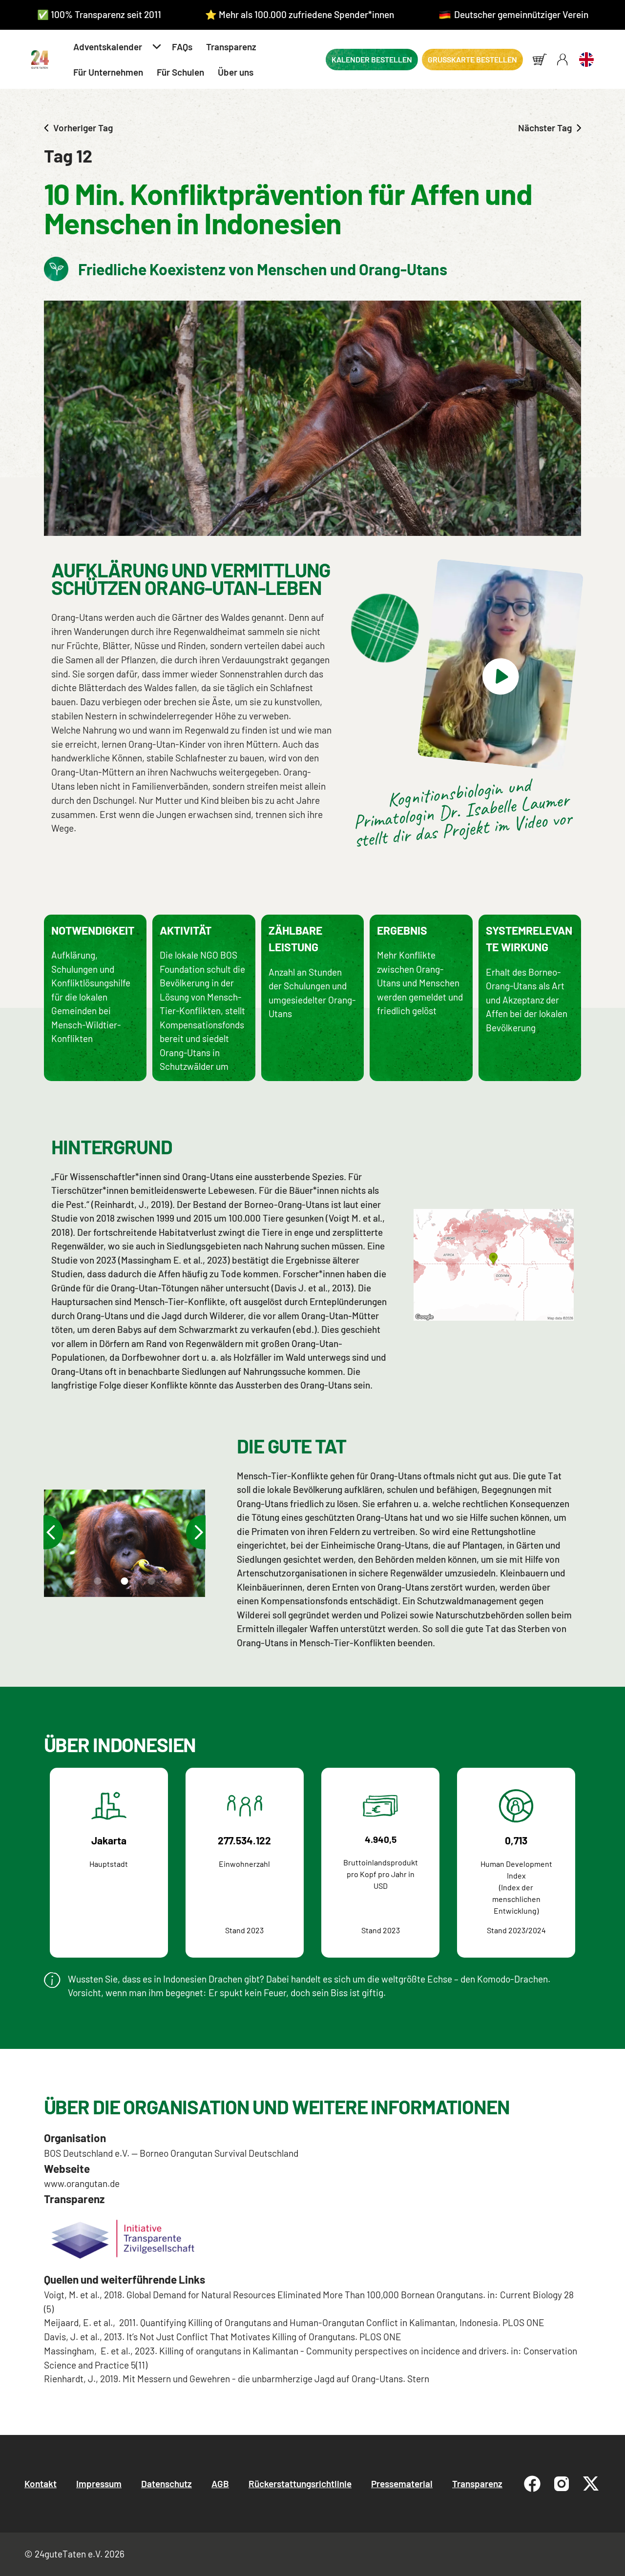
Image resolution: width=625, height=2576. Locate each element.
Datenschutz (167, 2484)
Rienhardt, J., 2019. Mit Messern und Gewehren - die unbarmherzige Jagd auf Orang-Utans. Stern (238, 2379)
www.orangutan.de (82, 2183)
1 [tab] (69, 1584)
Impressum (99, 2484)
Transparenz (477, 2484)
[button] (116, 47)
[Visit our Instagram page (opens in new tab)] (562, 2484)
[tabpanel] (125, 1544)
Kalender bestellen (372, 59)
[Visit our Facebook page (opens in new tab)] (532, 2484)
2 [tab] (96, 1584)
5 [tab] (177, 1584)
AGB (220, 2484)
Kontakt (41, 2484)
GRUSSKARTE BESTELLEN (472, 59)
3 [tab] (123, 1584)
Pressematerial (402, 2484)
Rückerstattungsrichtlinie (300, 2484)
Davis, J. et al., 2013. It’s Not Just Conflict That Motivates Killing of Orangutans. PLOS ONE (223, 2337)
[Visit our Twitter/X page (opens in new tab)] (591, 2484)
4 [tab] (150, 1584)
